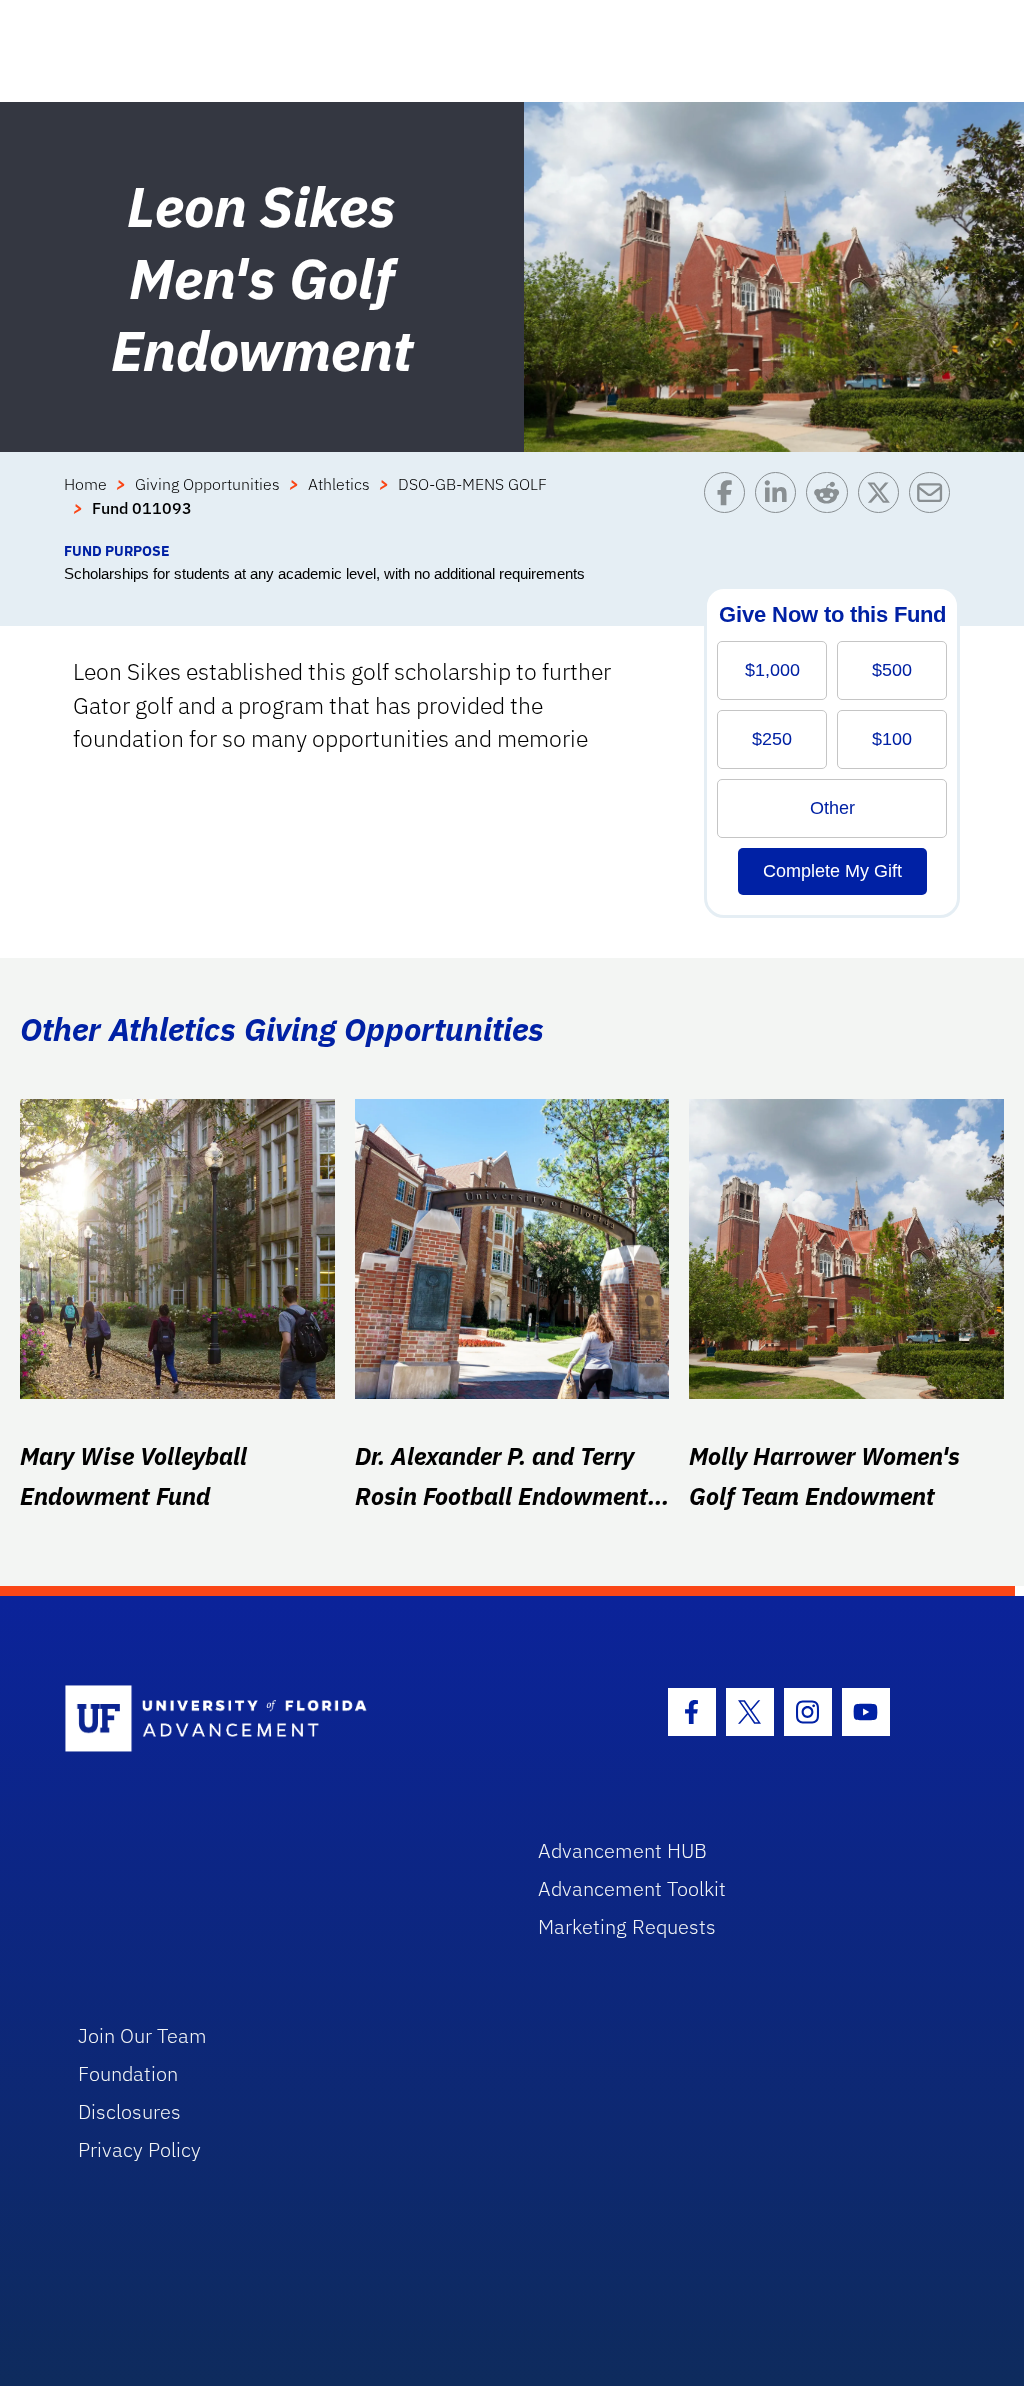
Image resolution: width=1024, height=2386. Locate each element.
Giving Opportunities (207, 484)
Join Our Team (142, 2035)
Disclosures (129, 2111)
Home (85, 484)
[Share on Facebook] (729, 506)
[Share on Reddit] (831, 506)
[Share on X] (883, 506)
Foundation (128, 2073)
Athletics (339, 484)
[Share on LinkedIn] (780, 506)
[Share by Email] (934, 506)
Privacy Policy (139, 2149)
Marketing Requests (627, 1926)
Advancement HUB (622, 1850)
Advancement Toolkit (632, 1888)
